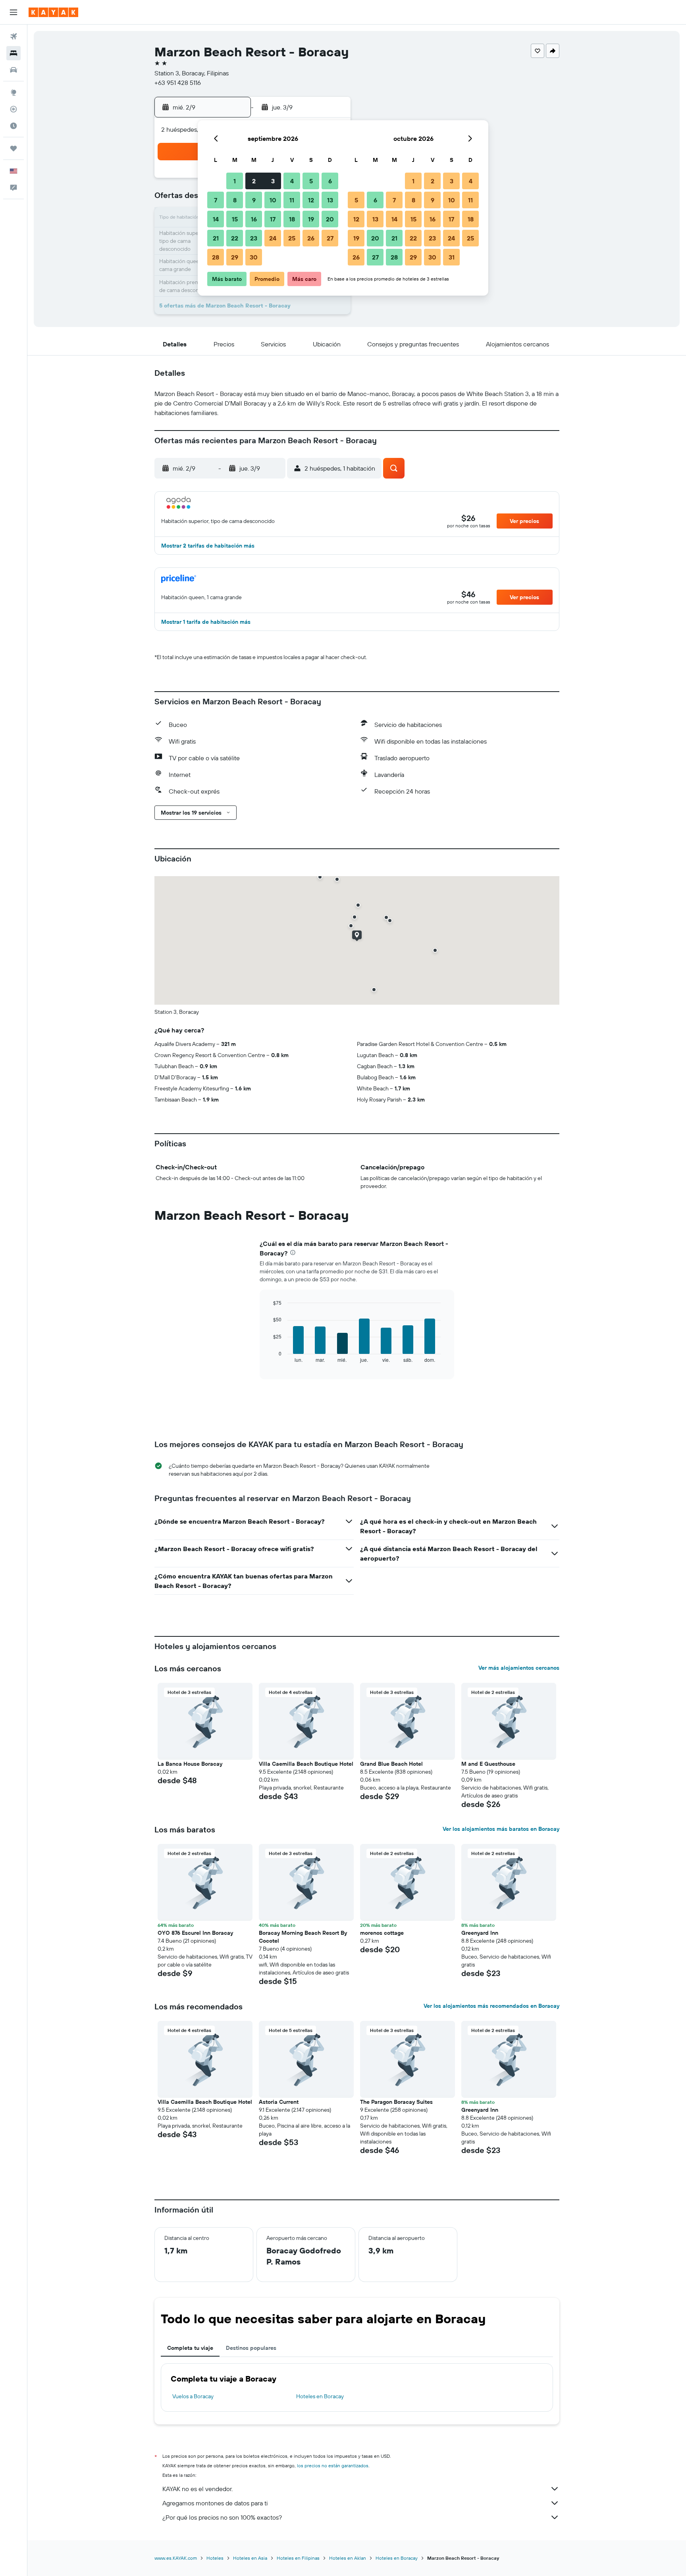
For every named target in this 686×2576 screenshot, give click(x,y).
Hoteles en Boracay (320, 2396)
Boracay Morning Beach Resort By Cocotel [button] (303, 1937)
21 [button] (216, 238)
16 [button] (254, 219)
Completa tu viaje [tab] (190, 2348)
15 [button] (235, 219)
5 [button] (311, 181)
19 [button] (311, 219)
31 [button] (452, 257)
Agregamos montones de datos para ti (215, 2503)
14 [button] (216, 219)
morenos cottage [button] (382, 1933)
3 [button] (273, 181)
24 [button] (273, 238)
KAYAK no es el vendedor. (198, 2489)
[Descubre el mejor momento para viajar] (13, 126)
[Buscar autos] (13, 70)
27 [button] (330, 238)
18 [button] (292, 219)
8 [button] (235, 200)
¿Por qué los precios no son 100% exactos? (222, 2517)
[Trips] (13, 148)
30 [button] (254, 257)
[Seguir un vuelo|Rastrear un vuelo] (13, 109)
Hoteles (215, 2558)
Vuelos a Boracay (193, 2396)
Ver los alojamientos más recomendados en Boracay (491, 2006)
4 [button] (292, 181)
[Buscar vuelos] (13, 37)
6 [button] (330, 181)
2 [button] (254, 181)
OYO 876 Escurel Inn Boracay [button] (195, 1933)
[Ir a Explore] (13, 92)
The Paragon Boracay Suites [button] (396, 2102)
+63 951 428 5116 (178, 83)
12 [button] (311, 200)
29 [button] (235, 257)
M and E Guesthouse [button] (488, 1764)
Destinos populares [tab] (251, 2348)
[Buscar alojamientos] (13, 53)
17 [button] (273, 219)
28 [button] (216, 257)
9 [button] (254, 200)
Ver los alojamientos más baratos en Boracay (501, 1829)
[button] (13, 12)
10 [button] (273, 200)
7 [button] (216, 200)
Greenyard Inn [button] (480, 1933)
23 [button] (254, 238)
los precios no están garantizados (333, 2465)
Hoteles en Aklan (348, 2558)
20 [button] (330, 219)
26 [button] (311, 238)
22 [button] (235, 238)
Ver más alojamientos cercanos (519, 1668)
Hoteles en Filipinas (298, 2558)
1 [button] (235, 181)
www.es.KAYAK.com (176, 2558)
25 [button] (292, 238)
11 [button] (292, 200)
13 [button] (330, 200)
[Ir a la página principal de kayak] (53, 12)
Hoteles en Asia (250, 2558)
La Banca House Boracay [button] (190, 1764)
